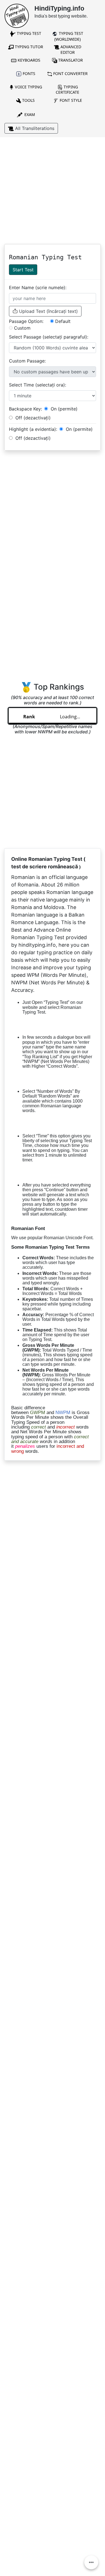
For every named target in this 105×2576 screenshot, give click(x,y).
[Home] (17, 15)
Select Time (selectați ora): (38, 385)
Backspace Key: (25, 409)
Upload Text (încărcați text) (48, 311)
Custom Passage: (27, 361)
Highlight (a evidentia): (33, 429)
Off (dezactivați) (32, 418)
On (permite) (63, 409)
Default (63, 321)
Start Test (23, 270)
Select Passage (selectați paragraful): (49, 337)
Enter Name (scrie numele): (38, 287)
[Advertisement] (53, 192)
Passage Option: (26, 321)
